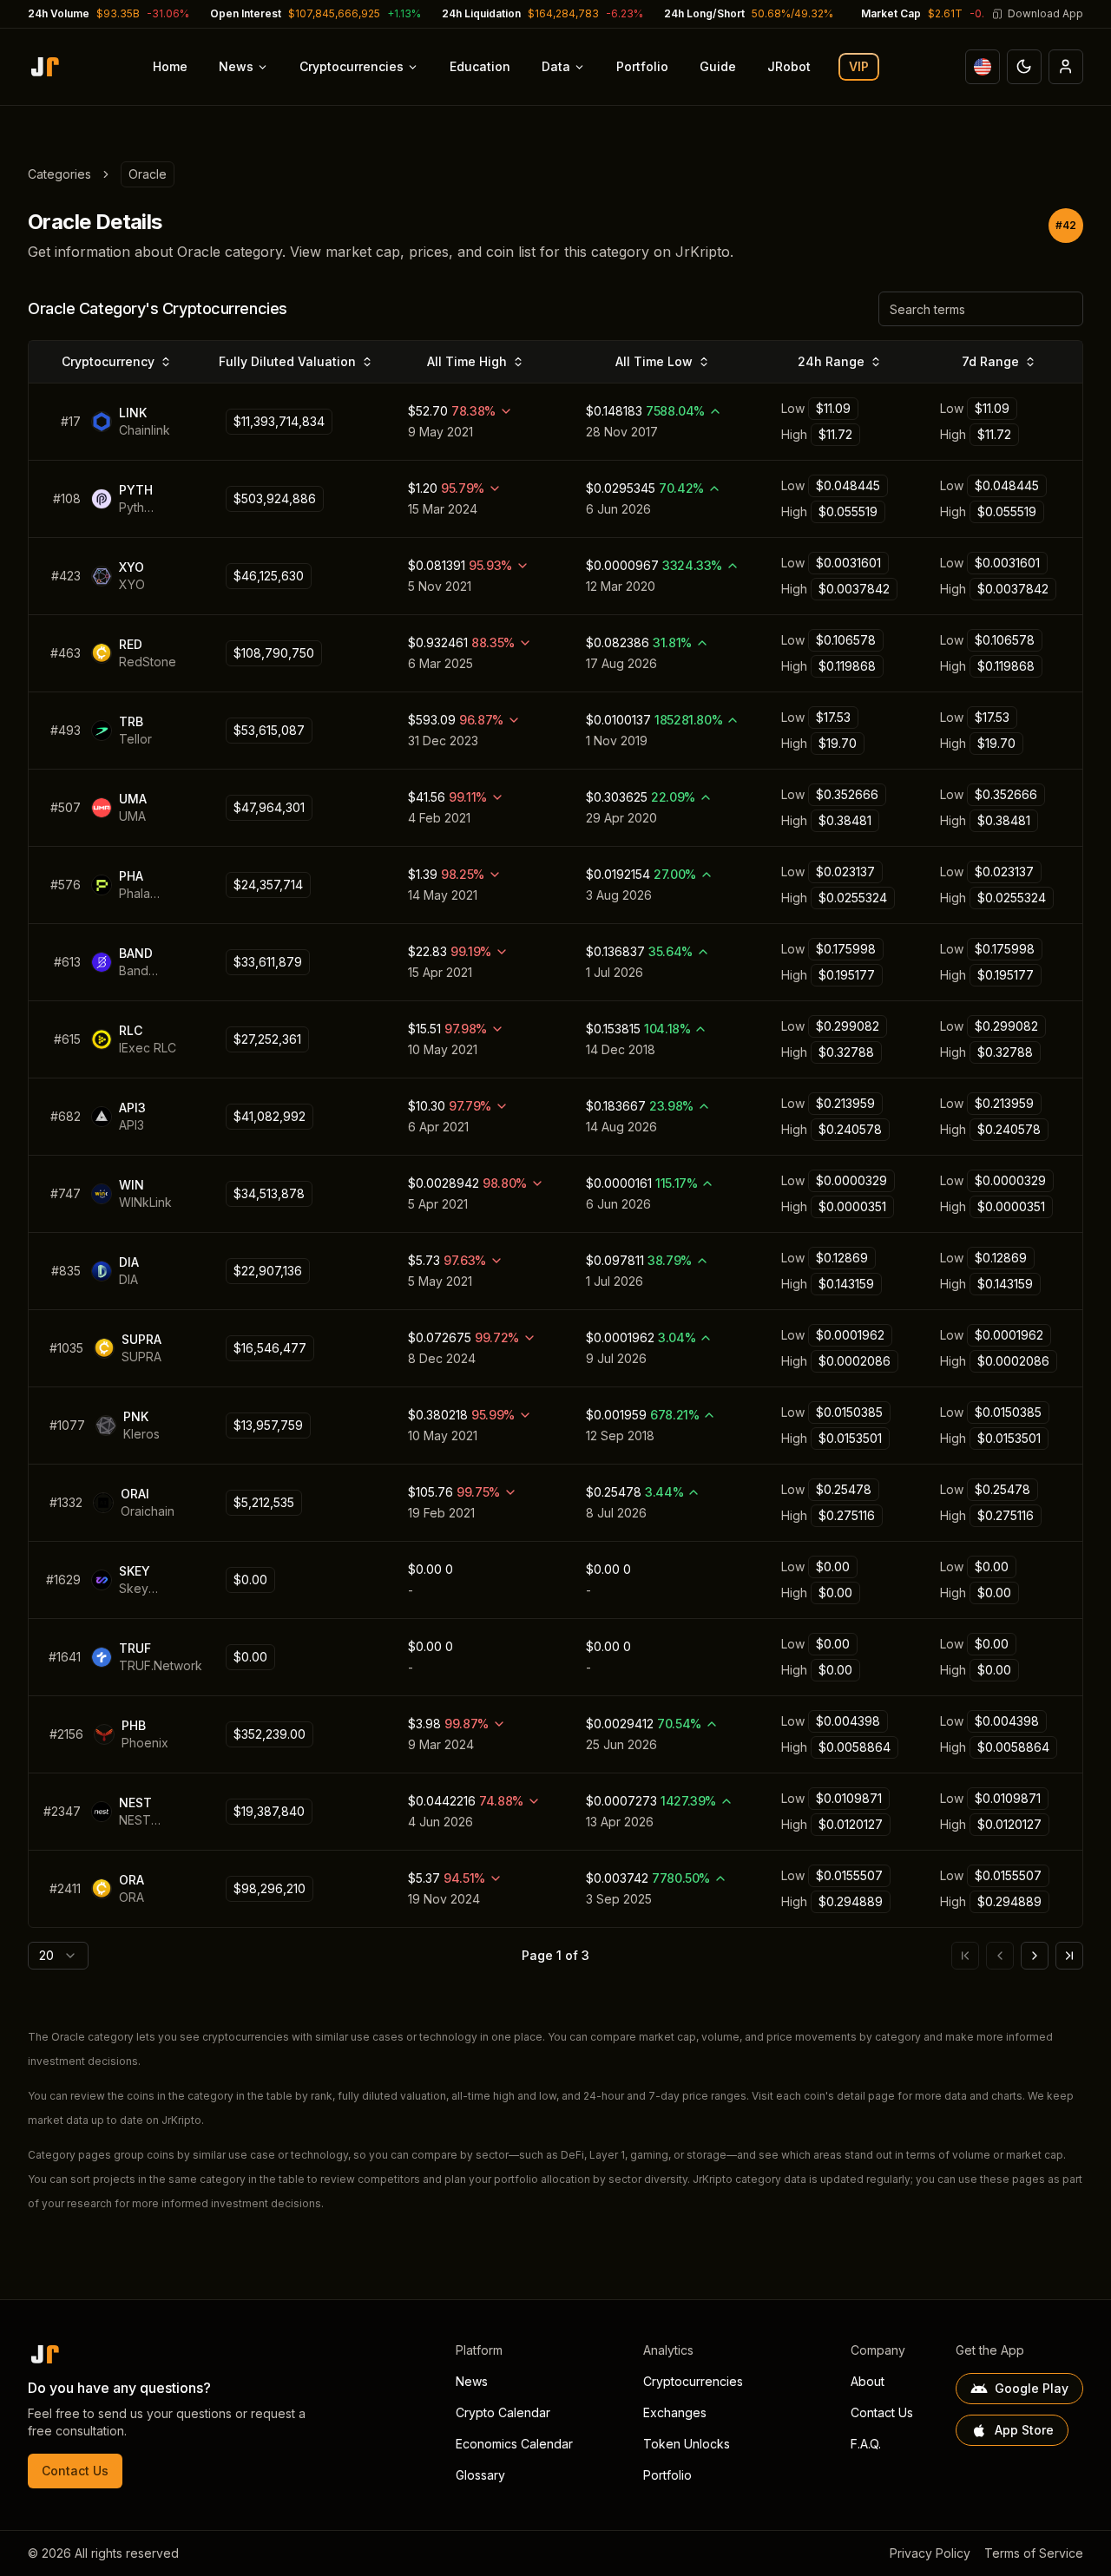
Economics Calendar (514, 2444)
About (868, 2381)
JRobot (789, 66)
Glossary (480, 2475)
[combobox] (58, 1956)
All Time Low (654, 361)
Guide (718, 66)
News (236, 66)
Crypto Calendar (503, 2412)
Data (556, 66)
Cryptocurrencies (352, 66)
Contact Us (75, 2471)
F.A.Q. (866, 2444)
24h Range (831, 361)
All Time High (467, 361)
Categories (59, 174)
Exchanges (675, 2412)
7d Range (990, 361)
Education (480, 66)
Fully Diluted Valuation (287, 361)
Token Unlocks (687, 2444)
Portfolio (642, 66)
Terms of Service (1034, 2553)
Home (170, 66)
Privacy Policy (930, 2553)
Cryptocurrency (108, 361)
